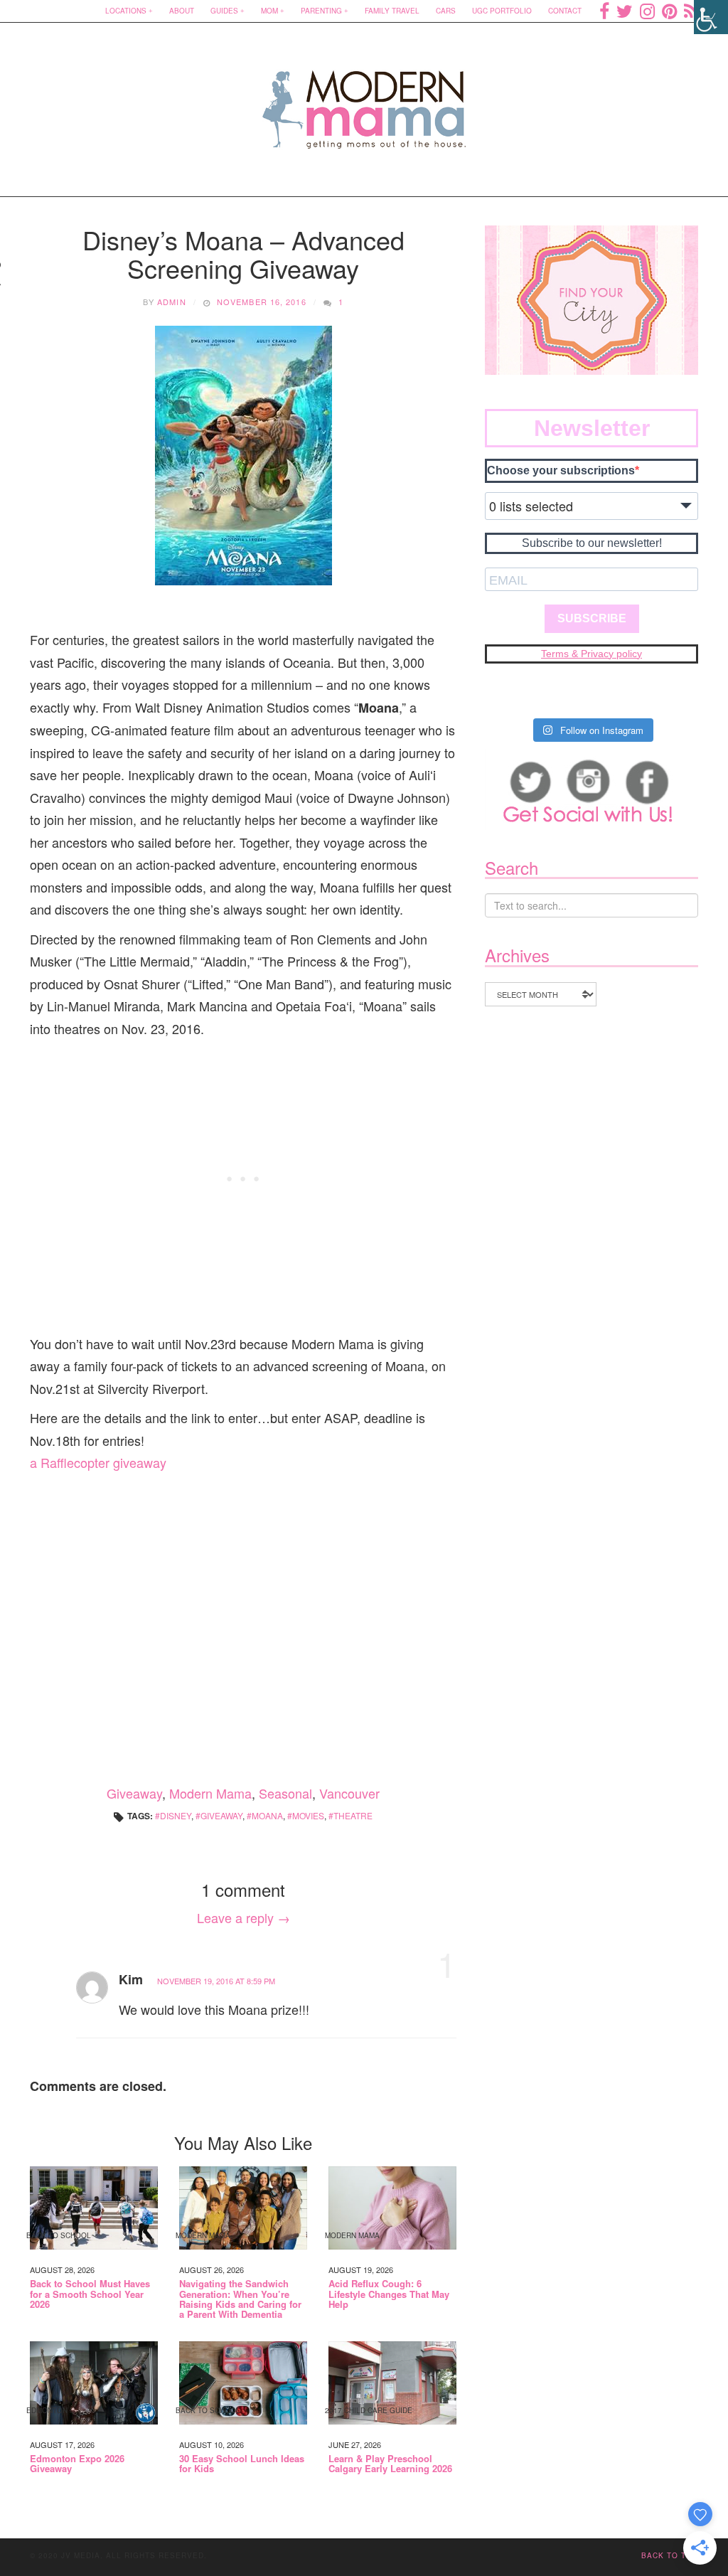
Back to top (670, 2555)
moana (267, 1815)
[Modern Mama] (364, 101)
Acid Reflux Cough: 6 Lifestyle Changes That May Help (389, 2294)
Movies (308, 1815)
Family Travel (392, 11)
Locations (126, 11)
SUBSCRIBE (592, 618)
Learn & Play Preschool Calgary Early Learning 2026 (390, 2464)
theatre (353, 1815)
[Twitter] (625, 11)
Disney (176, 1815)
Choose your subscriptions (561, 470)
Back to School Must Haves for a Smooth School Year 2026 (90, 2294)
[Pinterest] (669, 11)
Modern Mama (210, 1793)
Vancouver (349, 1793)
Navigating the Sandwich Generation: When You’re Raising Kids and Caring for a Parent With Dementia (240, 2299)
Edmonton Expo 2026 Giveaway (77, 2464)
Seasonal (285, 1793)
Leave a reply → (243, 1917)
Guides (224, 11)
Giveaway (134, 1793)
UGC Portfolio (502, 11)
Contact (565, 11)
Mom (269, 11)
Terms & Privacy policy (591, 654)
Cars (446, 11)
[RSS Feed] (691, 11)
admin (172, 302)
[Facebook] (604, 11)
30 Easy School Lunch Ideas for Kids (242, 2464)
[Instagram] (647, 11)
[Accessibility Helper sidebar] (711, 17)
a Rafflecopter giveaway (98, 1462)
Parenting (321, 11)
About (182, 11)
